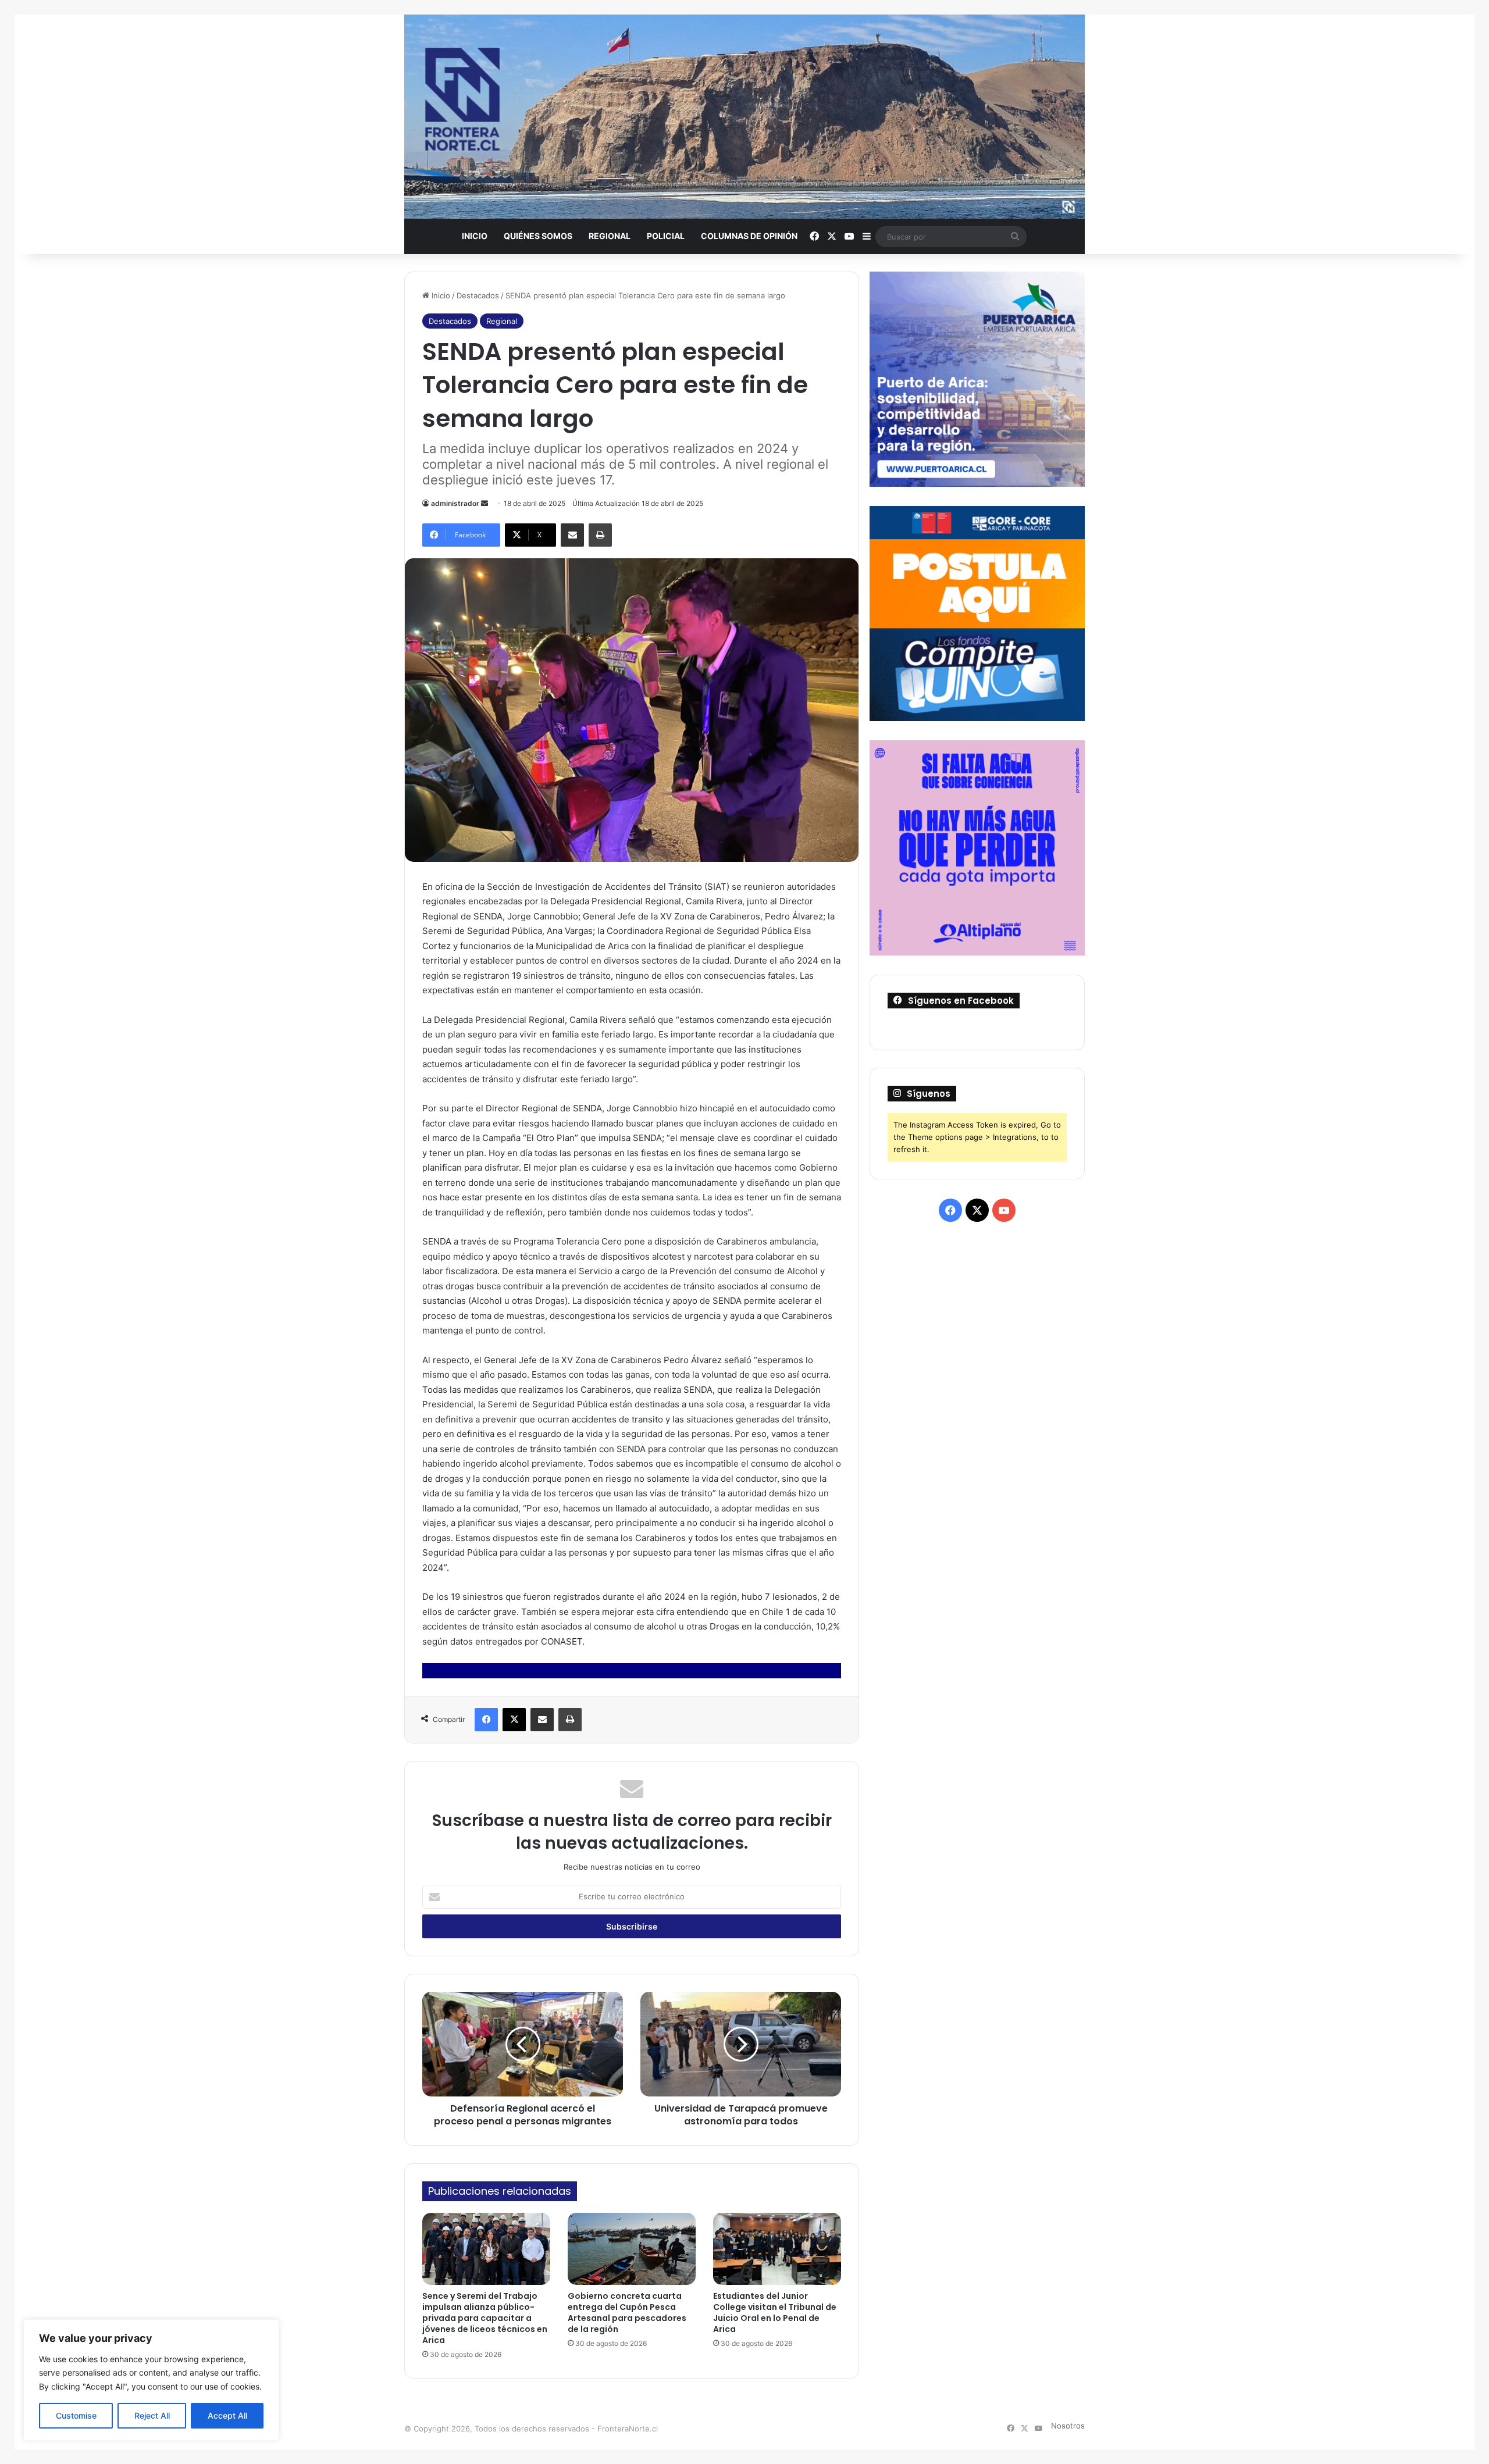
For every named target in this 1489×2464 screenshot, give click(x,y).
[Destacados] (744, 117)
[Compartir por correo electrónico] (572, 535)
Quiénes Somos (538, 236)
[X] (514, 1720)
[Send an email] (485, 503)
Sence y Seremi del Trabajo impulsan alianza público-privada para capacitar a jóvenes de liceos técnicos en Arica (485, 2318)
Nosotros (1068, 2426)
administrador (455, 503)
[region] (151, 2380)
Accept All (227, 2415)
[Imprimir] (600, 535)
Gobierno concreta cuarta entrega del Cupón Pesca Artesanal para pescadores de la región (627, 2313)
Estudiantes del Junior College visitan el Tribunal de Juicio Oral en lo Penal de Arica (775, 2313)
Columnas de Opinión (749, 236)
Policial (666, 236)
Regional (610, 236)
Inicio (475, 236)
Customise (76, 2415)
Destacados (478, 295)
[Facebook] (486, 1720)
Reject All (152, 2415)
